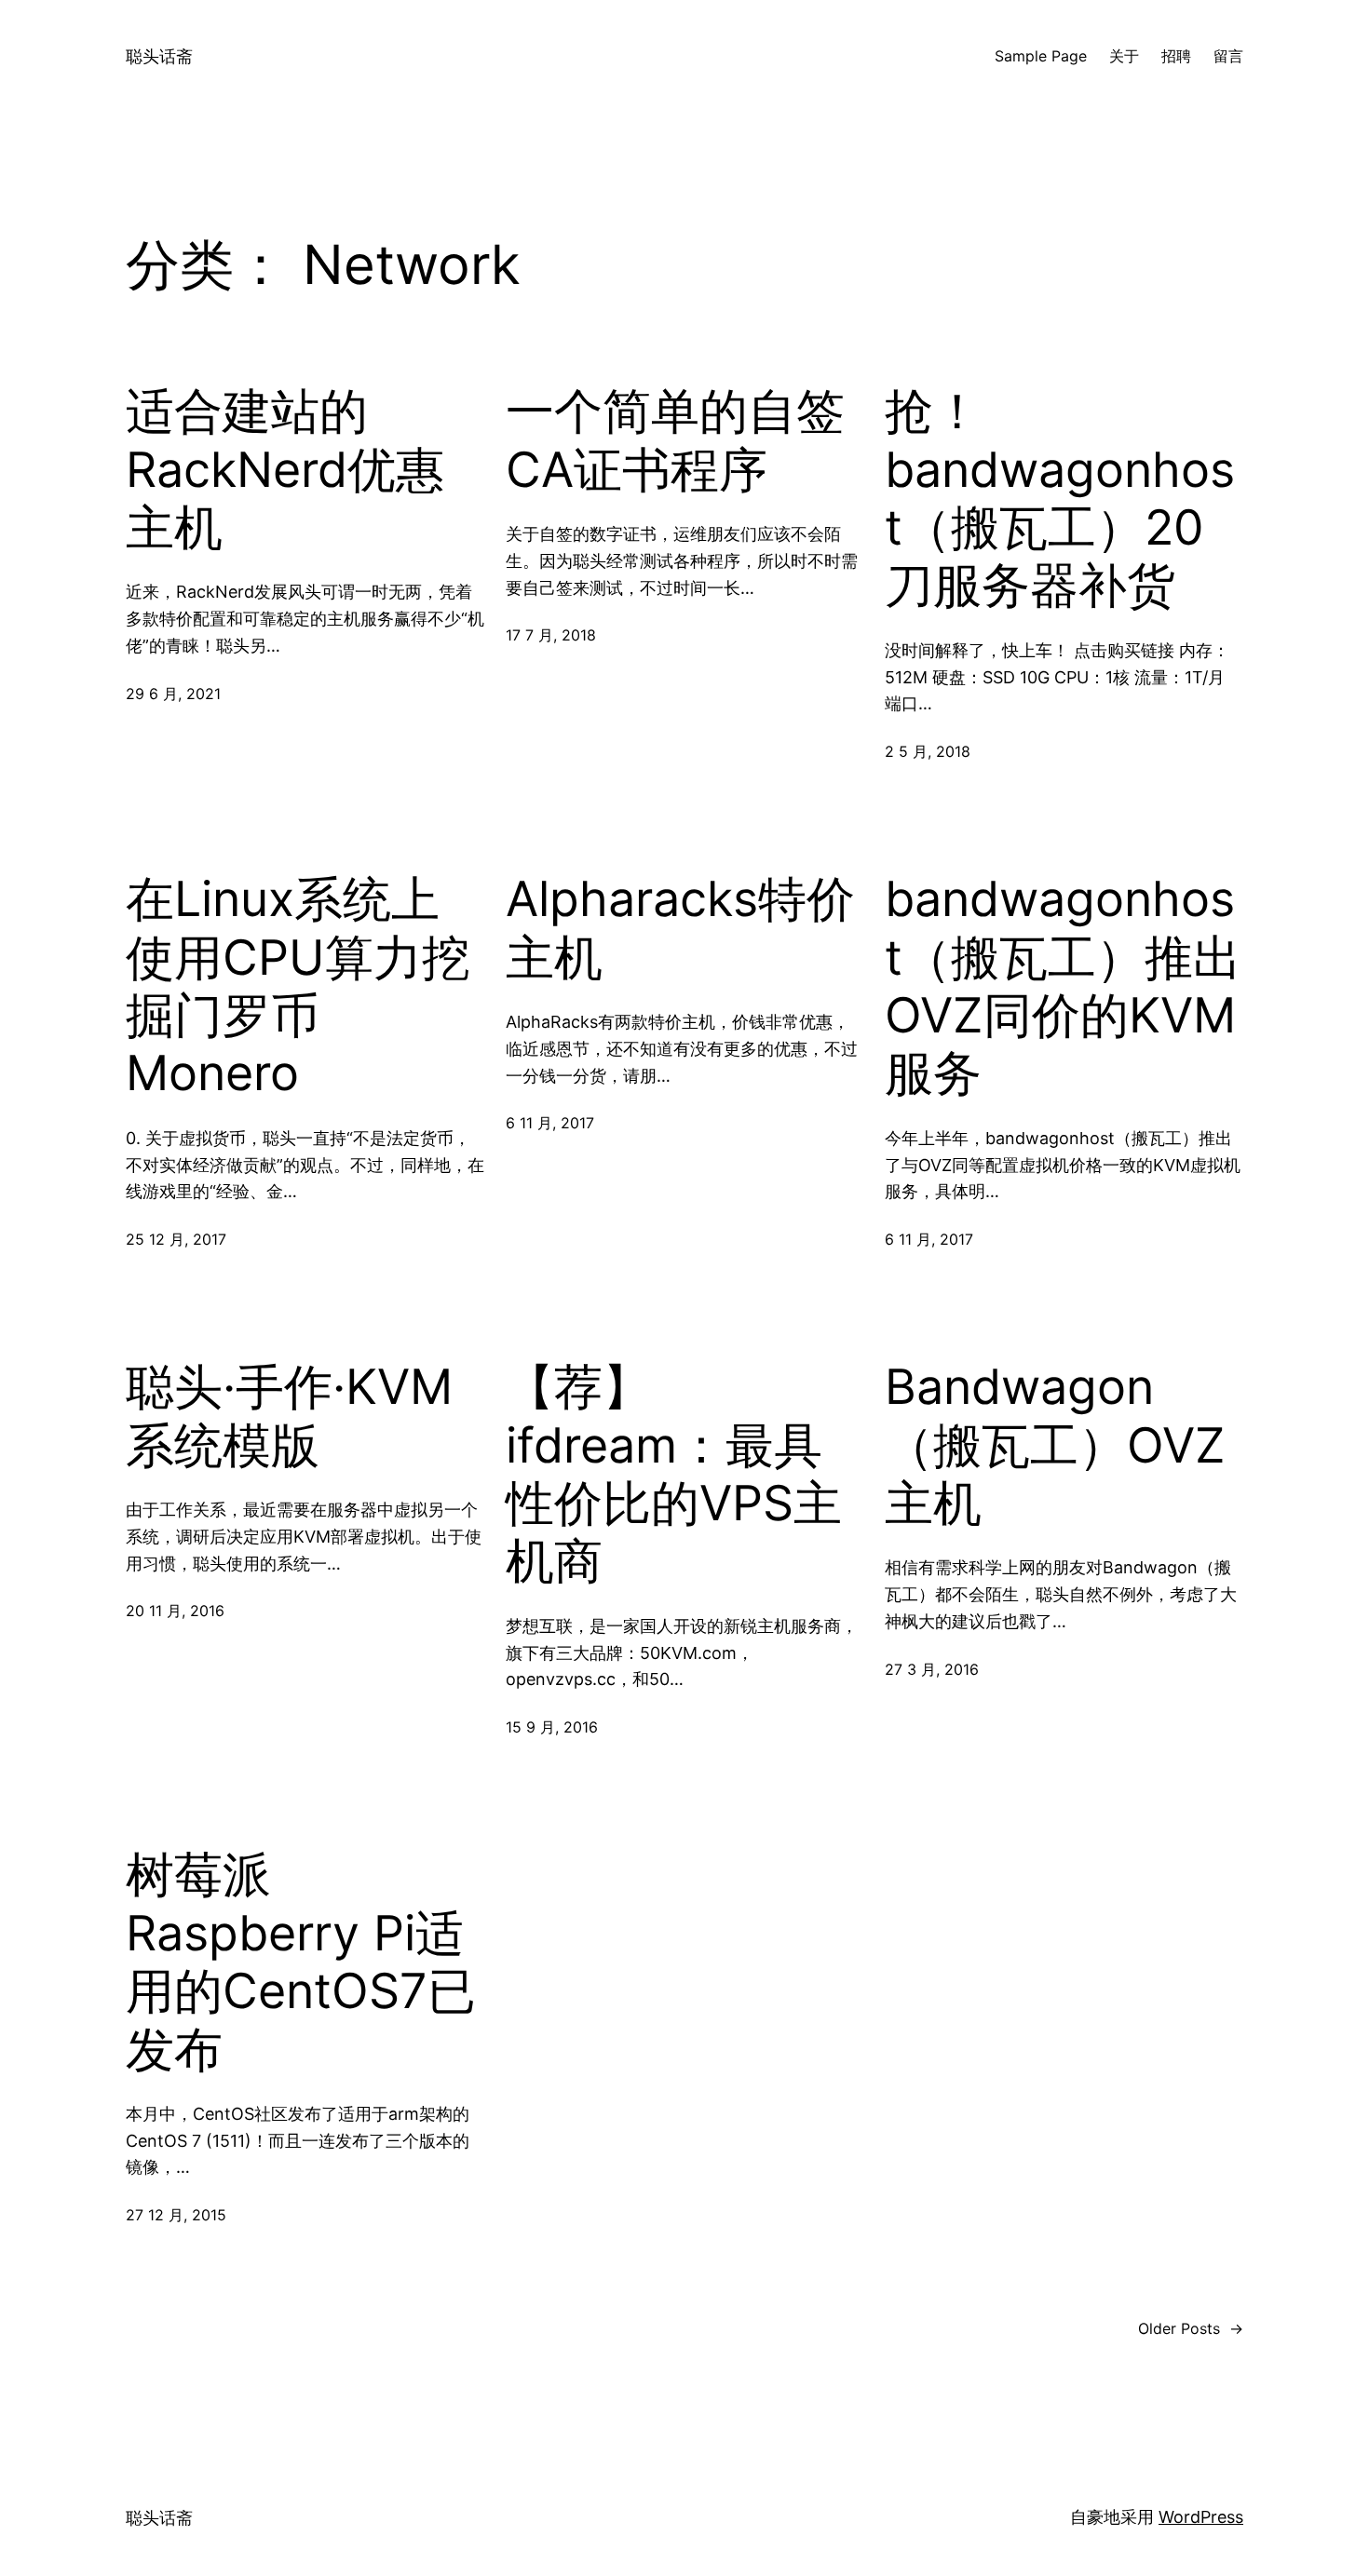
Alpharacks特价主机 (680, 928)
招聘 (1176, 56)
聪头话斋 (159, 56)
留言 (1228, 56)
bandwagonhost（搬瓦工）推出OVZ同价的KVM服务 (1063, 986)
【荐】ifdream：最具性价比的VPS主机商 (674, 1474)
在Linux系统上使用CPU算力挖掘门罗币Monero (298, 986)
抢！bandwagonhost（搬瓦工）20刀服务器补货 (1060, 499)
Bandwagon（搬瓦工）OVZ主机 (1055, 1445)
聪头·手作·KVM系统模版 (289, 1416)
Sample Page (1041, 56)
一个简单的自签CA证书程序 (675, 440)
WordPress (1201, 2517)
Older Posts (1191, 2328)
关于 (1124, 56)
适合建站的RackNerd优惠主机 (285, 470)
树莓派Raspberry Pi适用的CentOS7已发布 (301, 1962)
